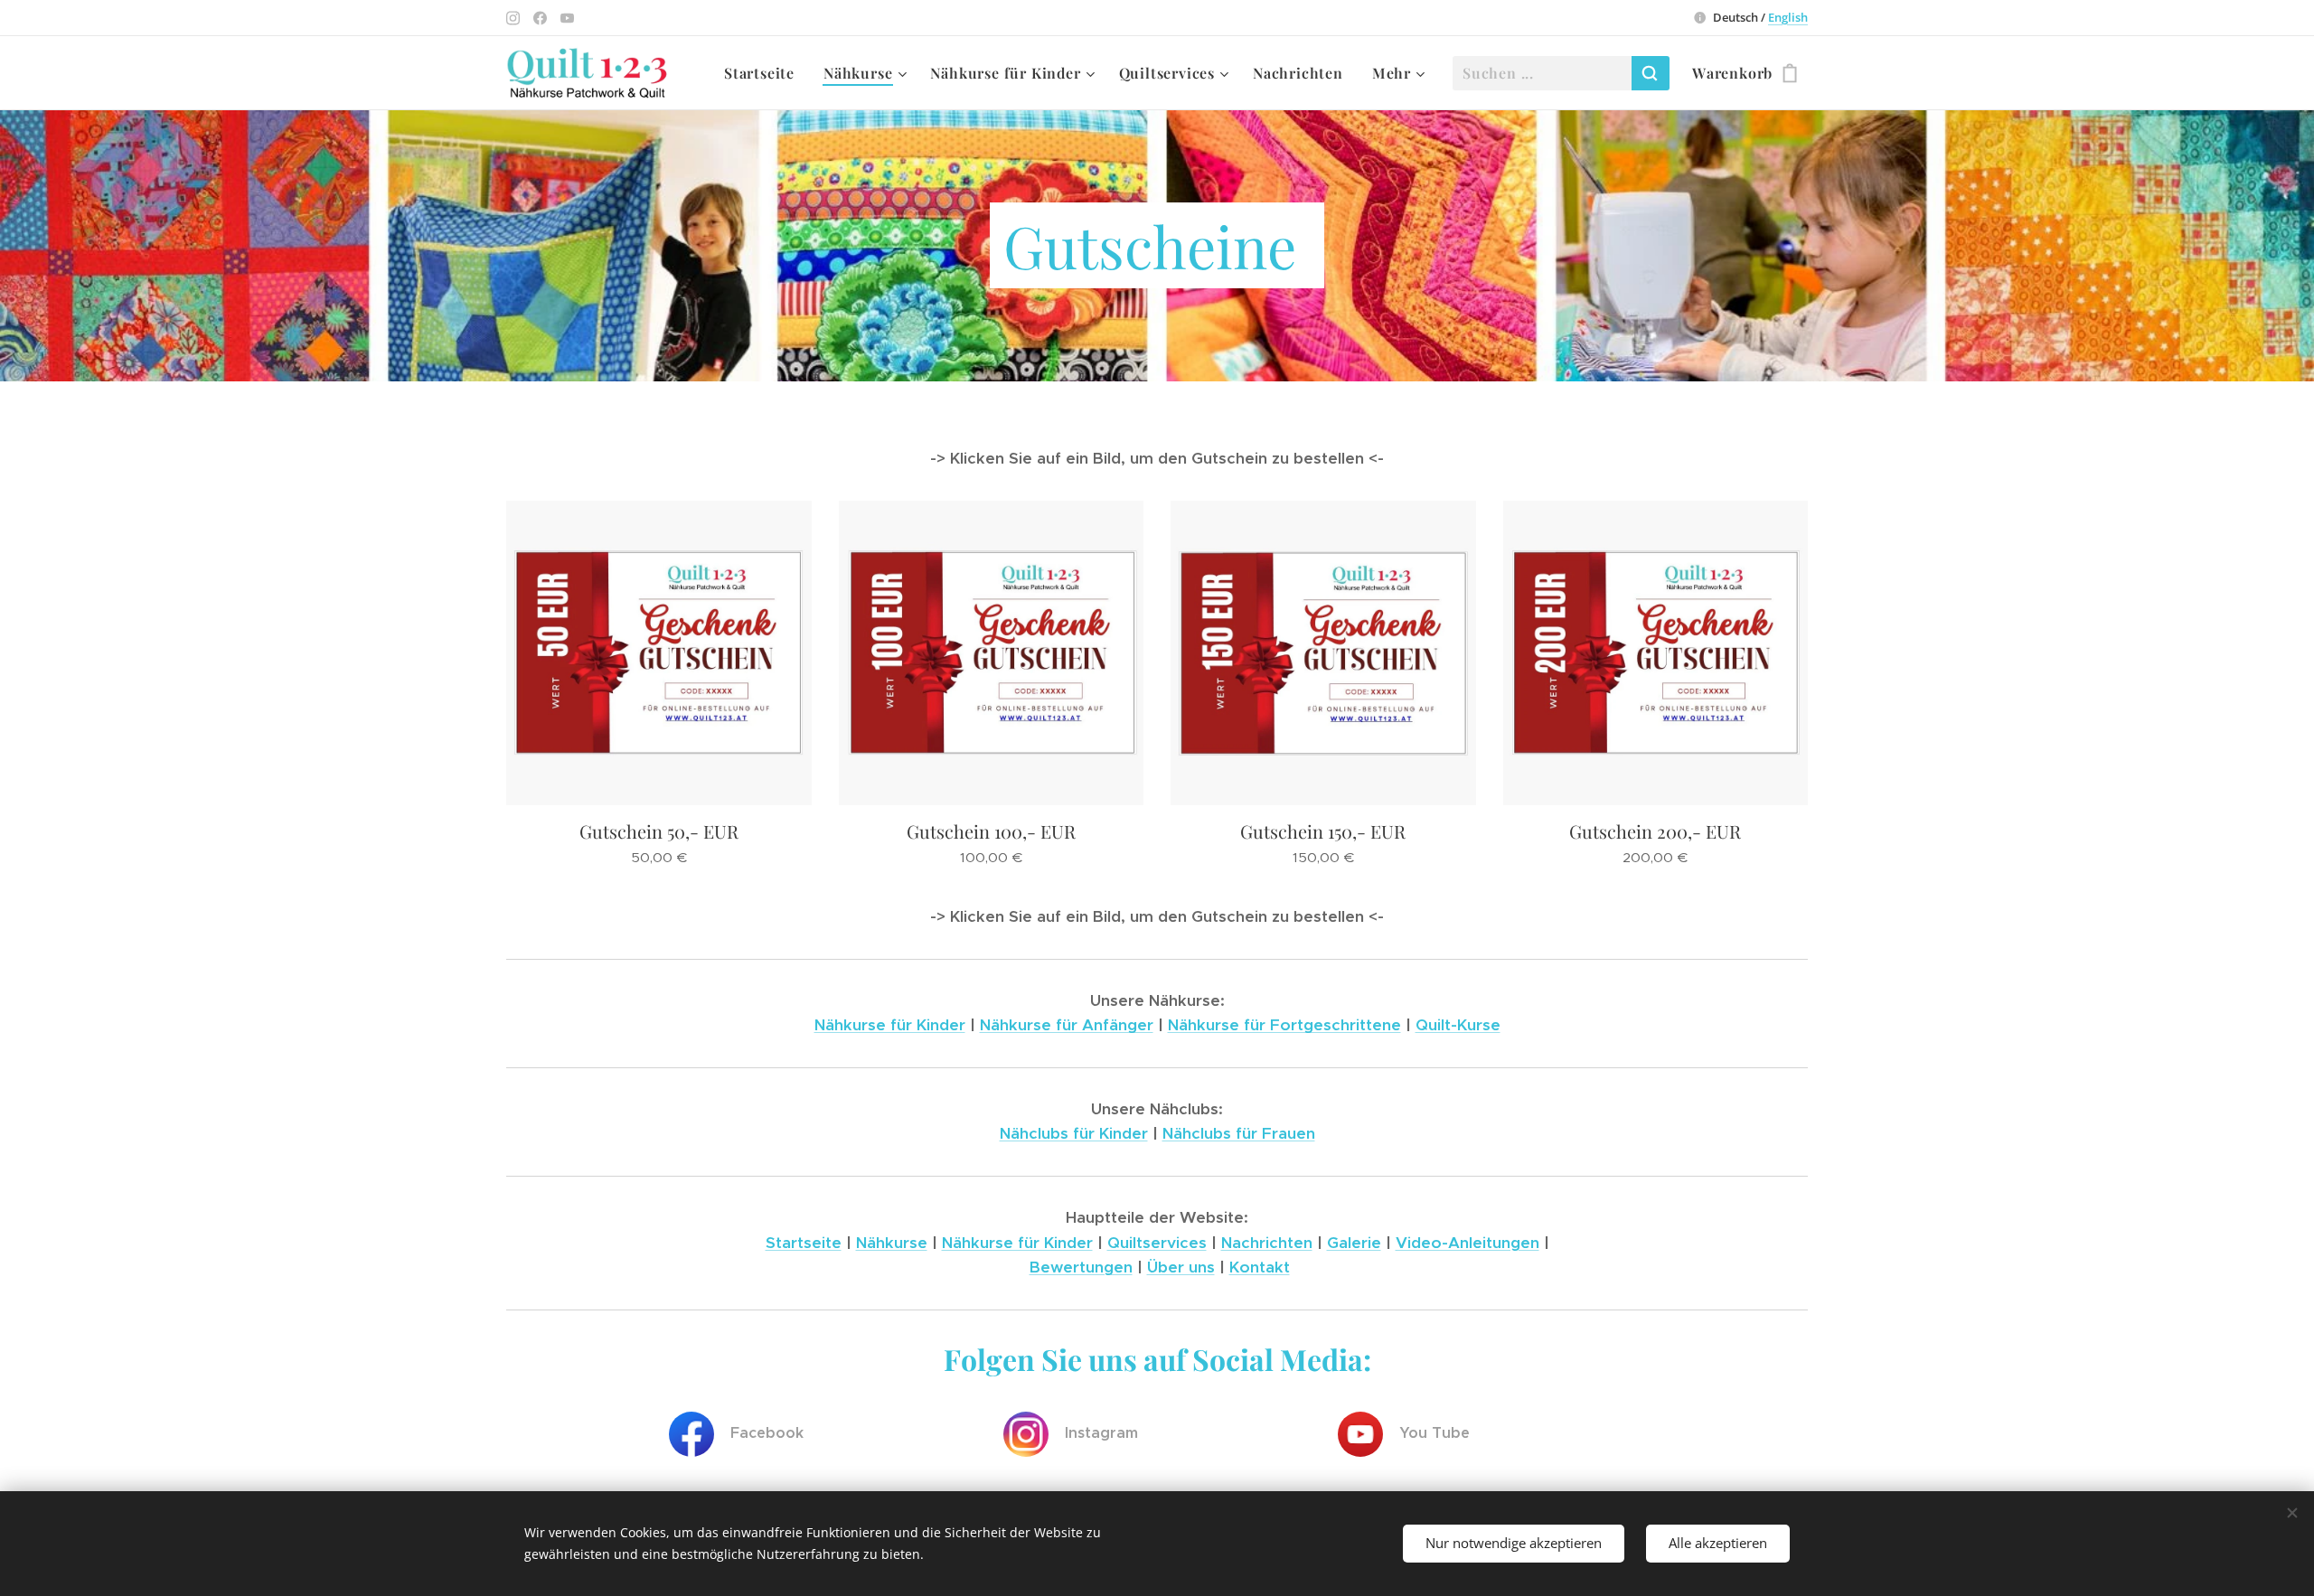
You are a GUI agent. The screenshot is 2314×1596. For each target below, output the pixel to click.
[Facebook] (540, 18)
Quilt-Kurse (1458, 1025)
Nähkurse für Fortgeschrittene (1284, 1025)
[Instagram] (513, 18)
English (1788, 17)
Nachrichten (1267, 1243)
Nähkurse (892, 1243)
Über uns (1181, 1267)
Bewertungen (1081, 1267)
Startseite (804, 1243)
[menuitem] (764, 73)
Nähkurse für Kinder (890, 1025)
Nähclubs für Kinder (1074, 1133)
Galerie (1354, 1243)
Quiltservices (1157, 1243)
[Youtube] (567, 18)
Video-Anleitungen (1467, 1243)
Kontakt (1260, 1267)
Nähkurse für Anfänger (1067, 1025)
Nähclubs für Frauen (1239, 1133)
